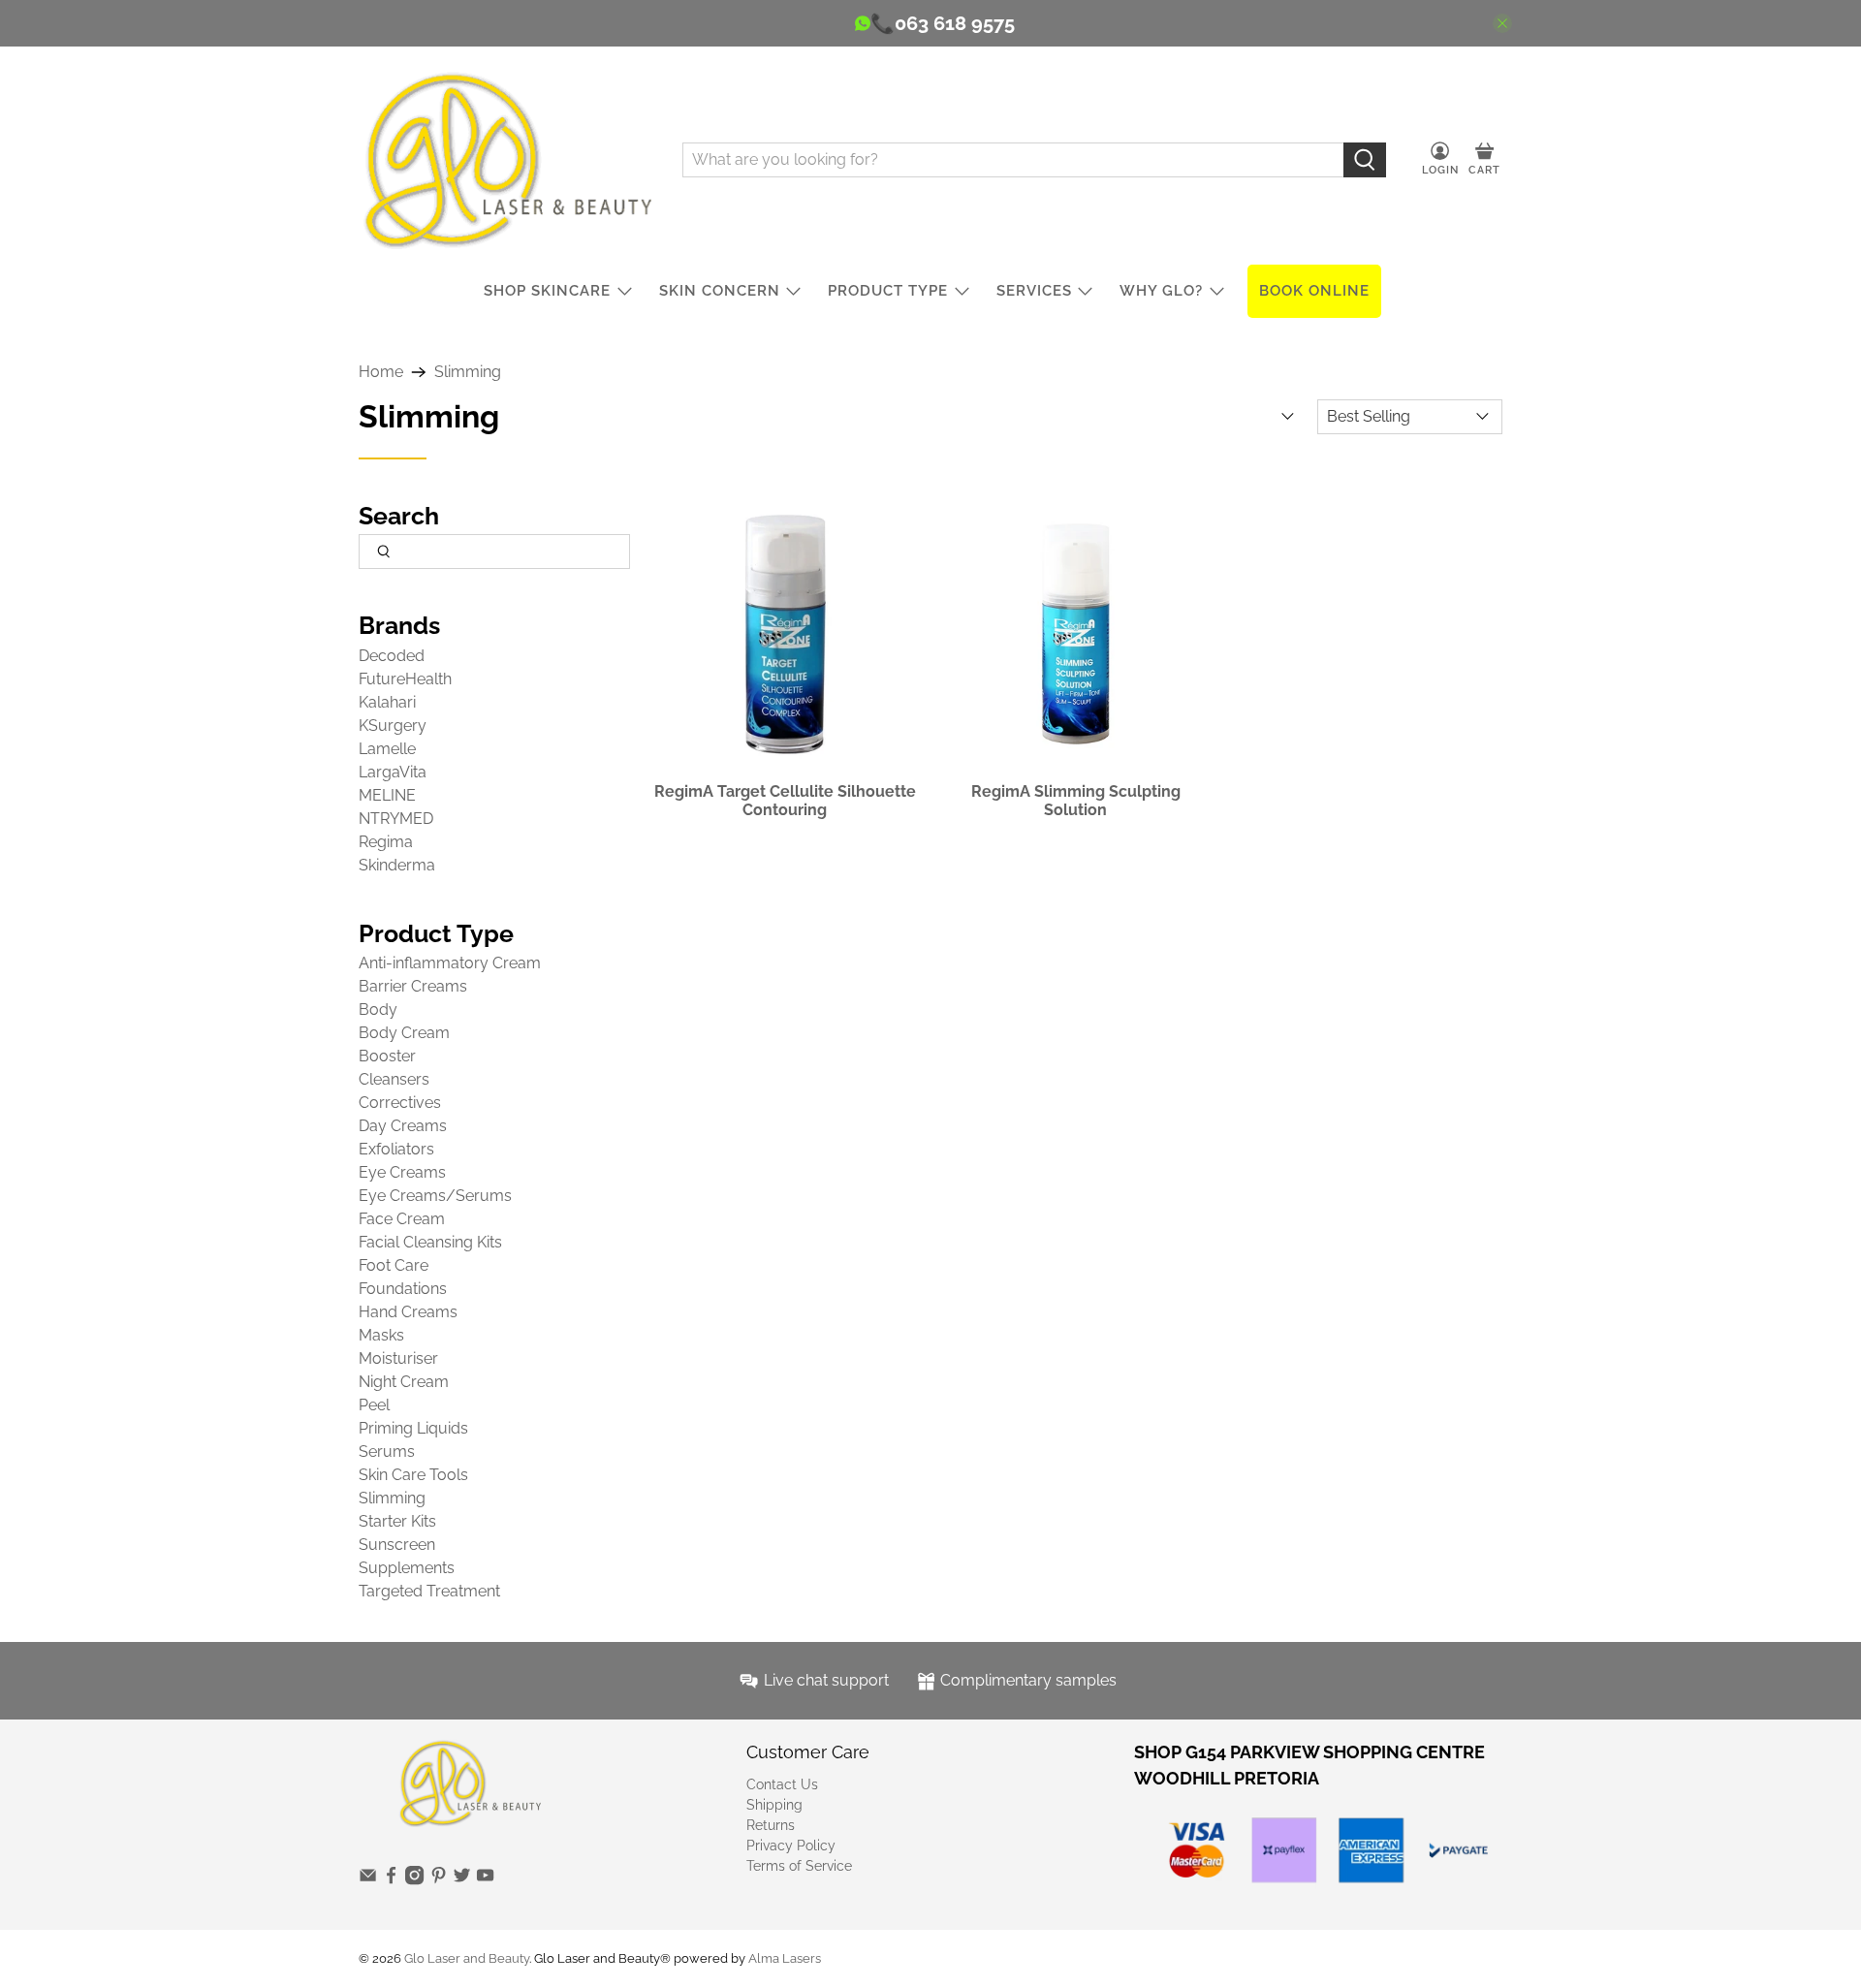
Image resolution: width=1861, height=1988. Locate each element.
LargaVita (393, 772)
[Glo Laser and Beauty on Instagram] (414, 1880)
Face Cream (402, 1219)
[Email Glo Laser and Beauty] (368, 1880)
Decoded (392, 656)
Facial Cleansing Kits (430, 1242)
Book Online (1314, 291)
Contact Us (782, 1784)
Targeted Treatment (429, 1591)
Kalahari (387, 702)
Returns (771, 1825)
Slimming (468, 372)
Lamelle (387, 749)
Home (381, 372)
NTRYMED (396, 819)
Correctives (400, 1103)
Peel (374, 1405)
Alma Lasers (785, 1958)
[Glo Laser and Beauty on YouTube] (485, 1880)
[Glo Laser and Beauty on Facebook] (391, 1880)
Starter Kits (397, 1521)
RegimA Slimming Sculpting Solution (1076, 801)
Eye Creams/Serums (435, 1196)
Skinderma (397, 865)
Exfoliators (396, 1149)
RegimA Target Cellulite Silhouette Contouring (785, 801)
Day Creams (403, 1126)
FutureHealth (405, 679)
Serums (387, 1452)
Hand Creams (408, 1312)
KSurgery (393, 726)
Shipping (774, 1805)
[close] (1502, 23)
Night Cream (404, 1382)
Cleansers (394, 1079)
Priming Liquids (413, 1428)
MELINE (387, 795)
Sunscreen (397, 1545)
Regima (386, 842)
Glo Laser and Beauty (467, 1958)
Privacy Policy (791, 1846)
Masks (381, 1335)
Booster (387, 1056)
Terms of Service (799, 1866)
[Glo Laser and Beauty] (506, 159)
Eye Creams (402, 1172)
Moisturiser (398, 1358)
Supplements (407, 1568)
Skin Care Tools (413, 1475)
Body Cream (404, 1033)
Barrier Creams (413, 986)
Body (378, 1010)
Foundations (403, 1289)
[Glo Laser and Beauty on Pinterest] (439, 1880)
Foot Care (394, 1265)
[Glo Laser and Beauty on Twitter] (462, 1880)
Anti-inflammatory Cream (450, 963)
